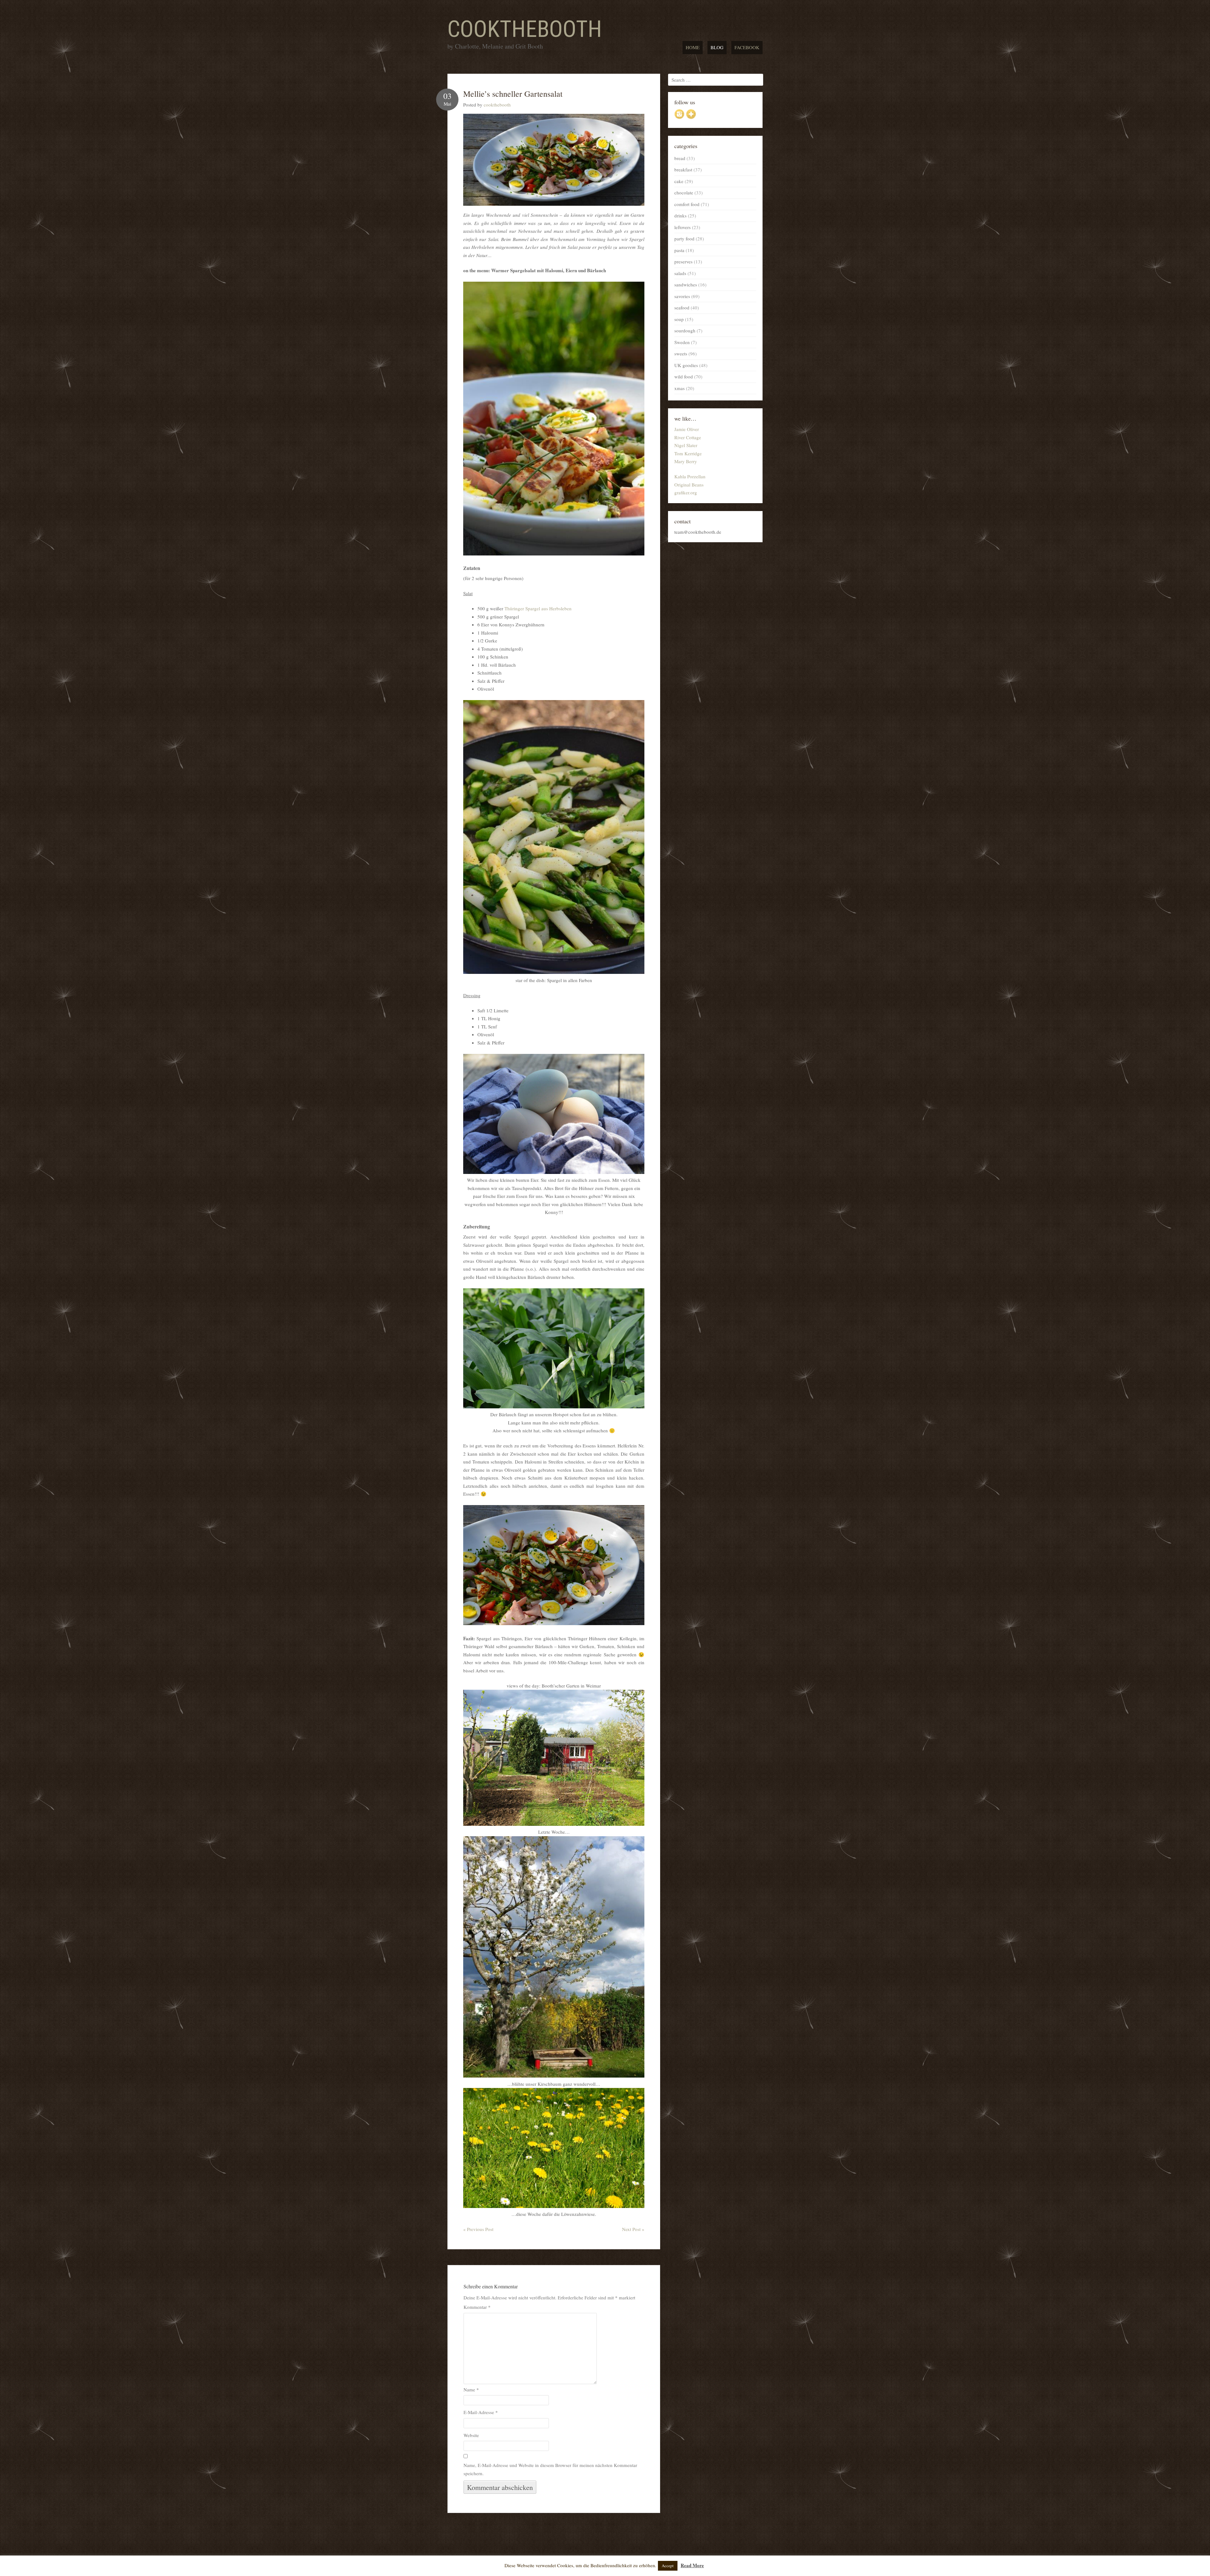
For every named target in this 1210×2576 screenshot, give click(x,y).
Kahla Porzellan (690, 476)
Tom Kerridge (688, 453)
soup (679, 319)
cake (679, 181)
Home (693, 47)
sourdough (685, 331)
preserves (683, 262)
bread (680, 158)
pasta (679, 250)
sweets (681, 354)
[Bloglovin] (691, 117)
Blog (717, 47)
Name (471, 2389)
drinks (680, 216)
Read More (692, 2565)
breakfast (683, 170)
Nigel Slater (686, 445)
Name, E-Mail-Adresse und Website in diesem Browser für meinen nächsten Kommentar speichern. (550, 2469)
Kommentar (477, 2307)
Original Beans (689, 485)
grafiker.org (686, 492)
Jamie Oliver (687, 429)
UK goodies (686, 365)
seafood (682, 308)
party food (684, 239)
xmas (680, 388)
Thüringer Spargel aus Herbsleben (538, 608)
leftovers (683, 227)
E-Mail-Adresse (481, 2412)
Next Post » (633, 2229)
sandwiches (686, 285)
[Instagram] (679, 117)
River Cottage (688, 437)
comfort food (687, 204)
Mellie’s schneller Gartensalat (513, 94)
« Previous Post (478, 2229)
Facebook (747, 47)
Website (471, 2435)
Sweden (682, 342)
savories (682, 296)
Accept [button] (668, 2566)
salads (680, 273)
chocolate (684, 193)
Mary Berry (686, 461)
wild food (684, 377)
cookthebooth (525, 29)
